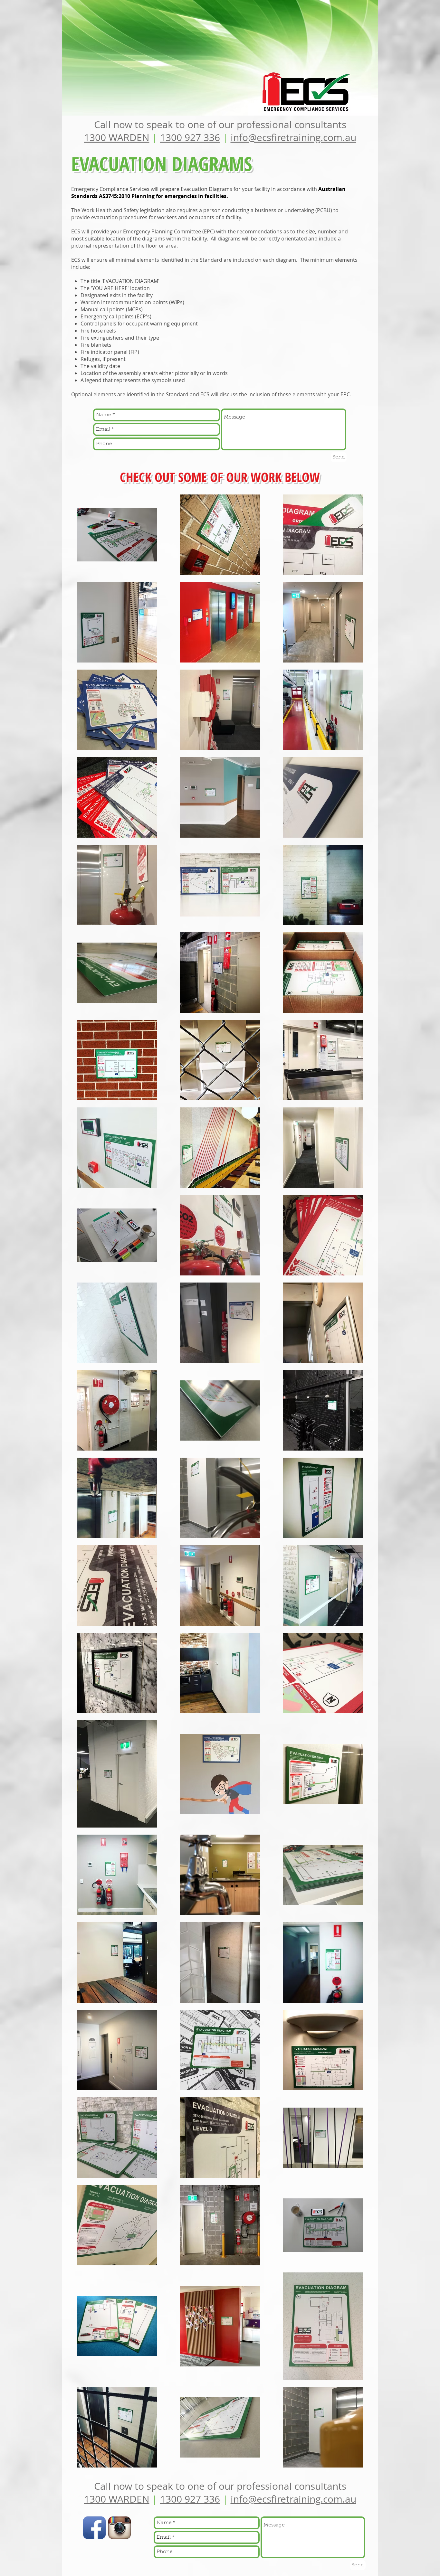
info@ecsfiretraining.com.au (293, 137)
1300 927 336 (190, 137)
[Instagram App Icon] (120, 2528)
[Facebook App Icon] (94, 2528)
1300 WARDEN (117, 137)
